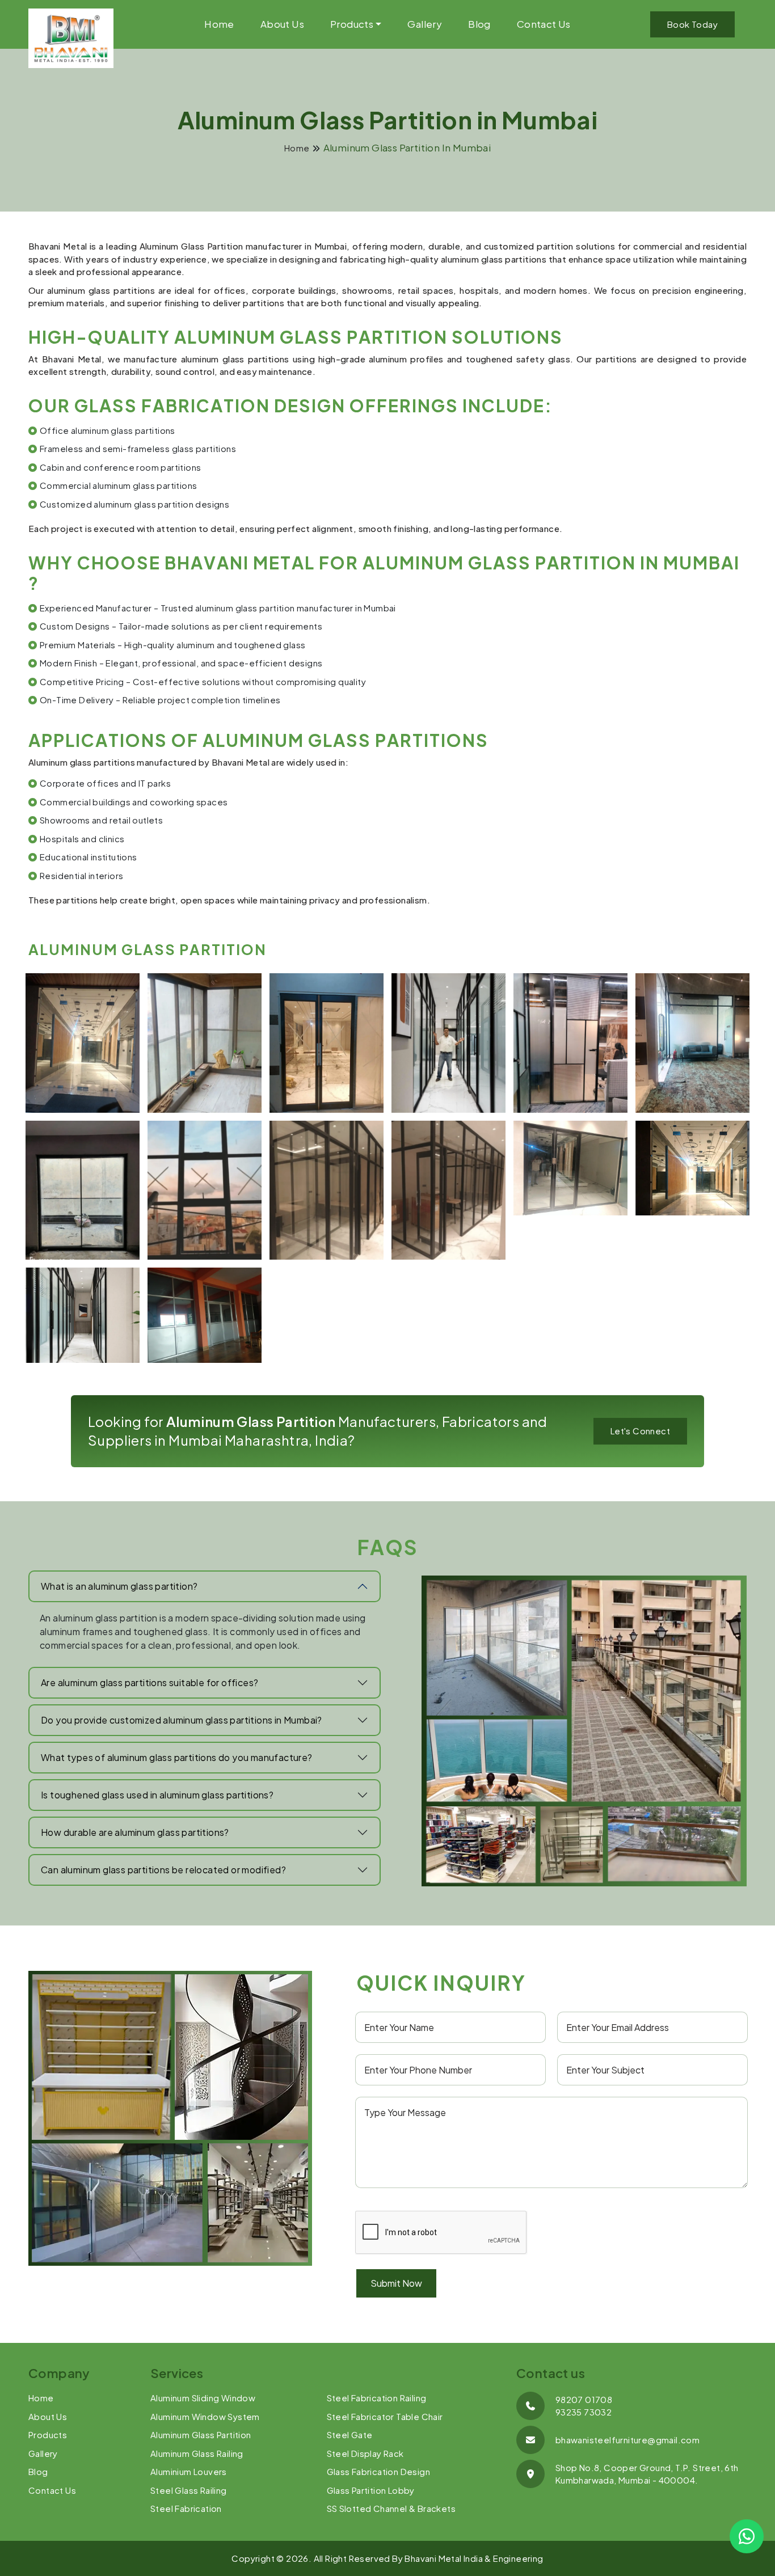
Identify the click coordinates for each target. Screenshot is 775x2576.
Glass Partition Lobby (371, 2490)
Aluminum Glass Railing (197, 2453)
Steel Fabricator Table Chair (385, 2416)
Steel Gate (350, 2434)
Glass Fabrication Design (379, 2471)
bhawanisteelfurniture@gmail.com (627, 2440)
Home (219, 24)
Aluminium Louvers (189, 2471)
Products (352, 24)
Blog (479, 24)
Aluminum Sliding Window (203, 2398)
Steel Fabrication (186, 2508)
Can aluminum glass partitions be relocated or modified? (163, 1870)
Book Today (692, 24)
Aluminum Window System (205, 2416)
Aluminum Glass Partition (201, 2434)
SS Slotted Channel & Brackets (391, 2508)
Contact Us (544, 24)
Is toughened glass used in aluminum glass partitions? (157, 1795)
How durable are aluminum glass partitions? (135, 1832)
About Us (48, 2416)
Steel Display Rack (365, 2453)
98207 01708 (584, 2399)
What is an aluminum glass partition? (119, 1586)
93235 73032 (584, 2412)
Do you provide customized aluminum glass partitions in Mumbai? (182, 1720)
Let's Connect (640, 1431)
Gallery (425, 24)
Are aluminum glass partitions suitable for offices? (149, 1682)
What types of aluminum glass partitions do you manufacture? (177, 1757)
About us (282, 24)
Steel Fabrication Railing (377, 2398)
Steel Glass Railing (189, 2490)
